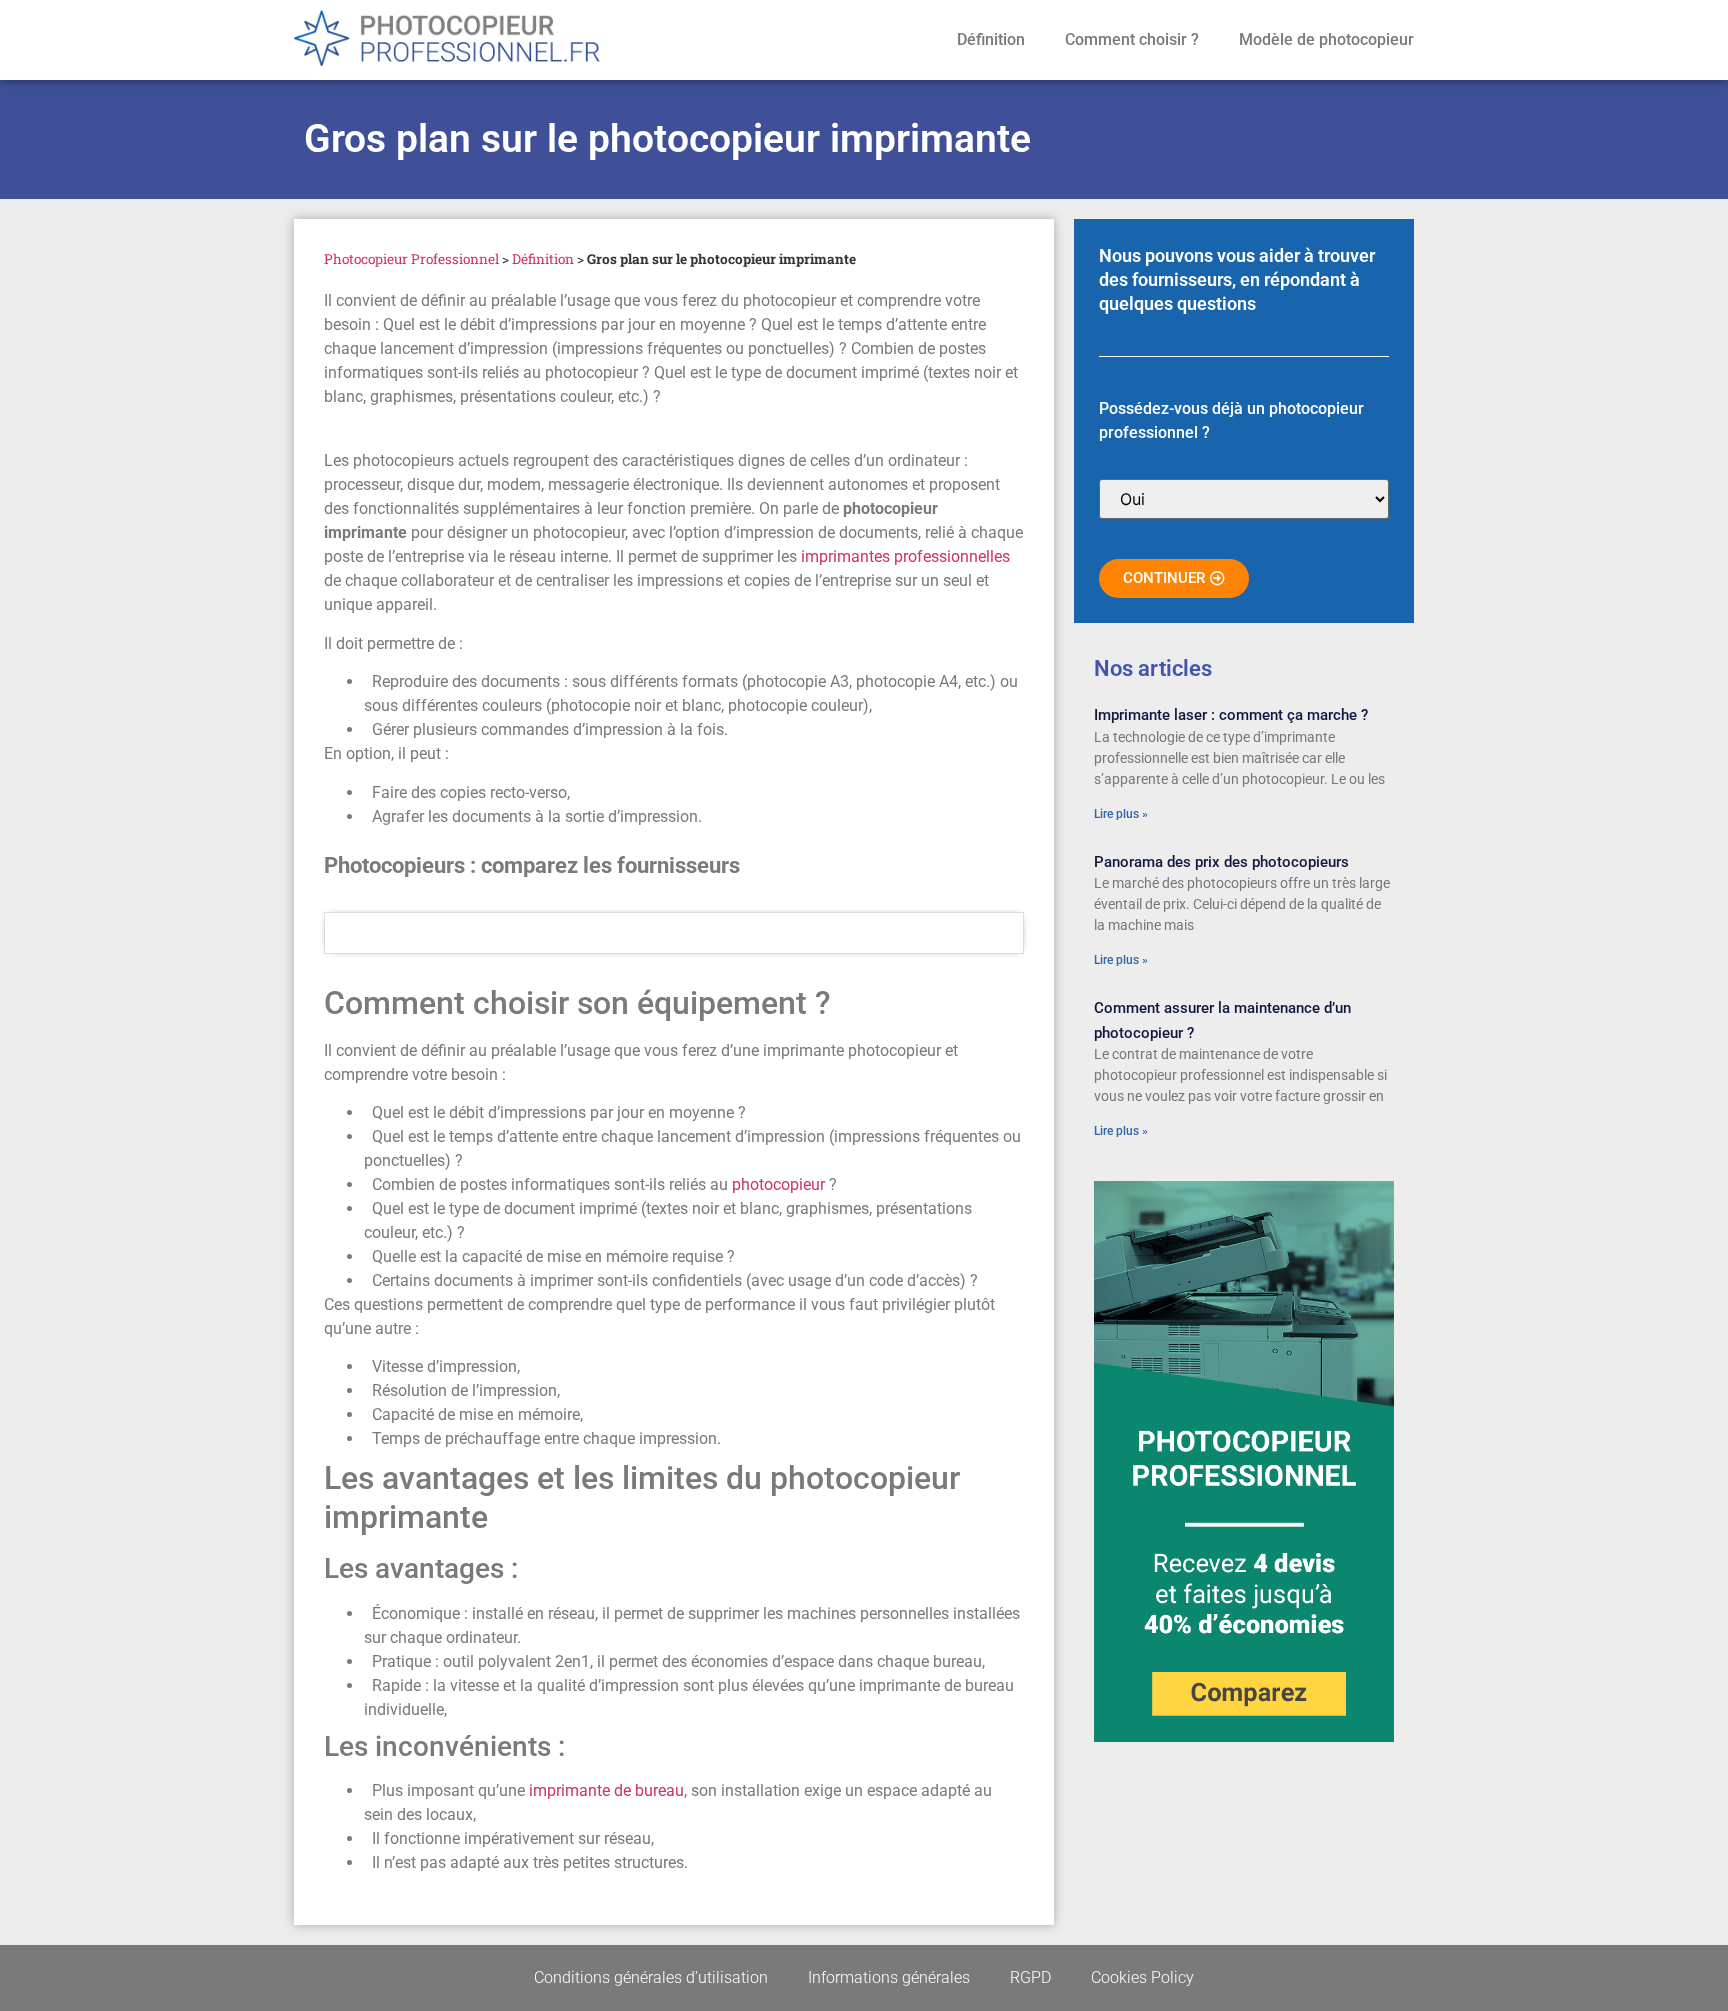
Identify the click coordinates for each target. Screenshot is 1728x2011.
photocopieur (780, 1184)
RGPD (1030, 1977)
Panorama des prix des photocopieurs (1221, 862)
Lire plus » (1121, 814)
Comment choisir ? (1132, 39)
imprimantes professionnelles (905, 556)
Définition (991, 39)
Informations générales (889, 1977)
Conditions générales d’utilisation (651, 1977)
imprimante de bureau (606, 1790)
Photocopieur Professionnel (411, 259)
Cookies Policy (1142, 1977)
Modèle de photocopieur (1326, 39)
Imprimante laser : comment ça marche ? (1231, 715)
